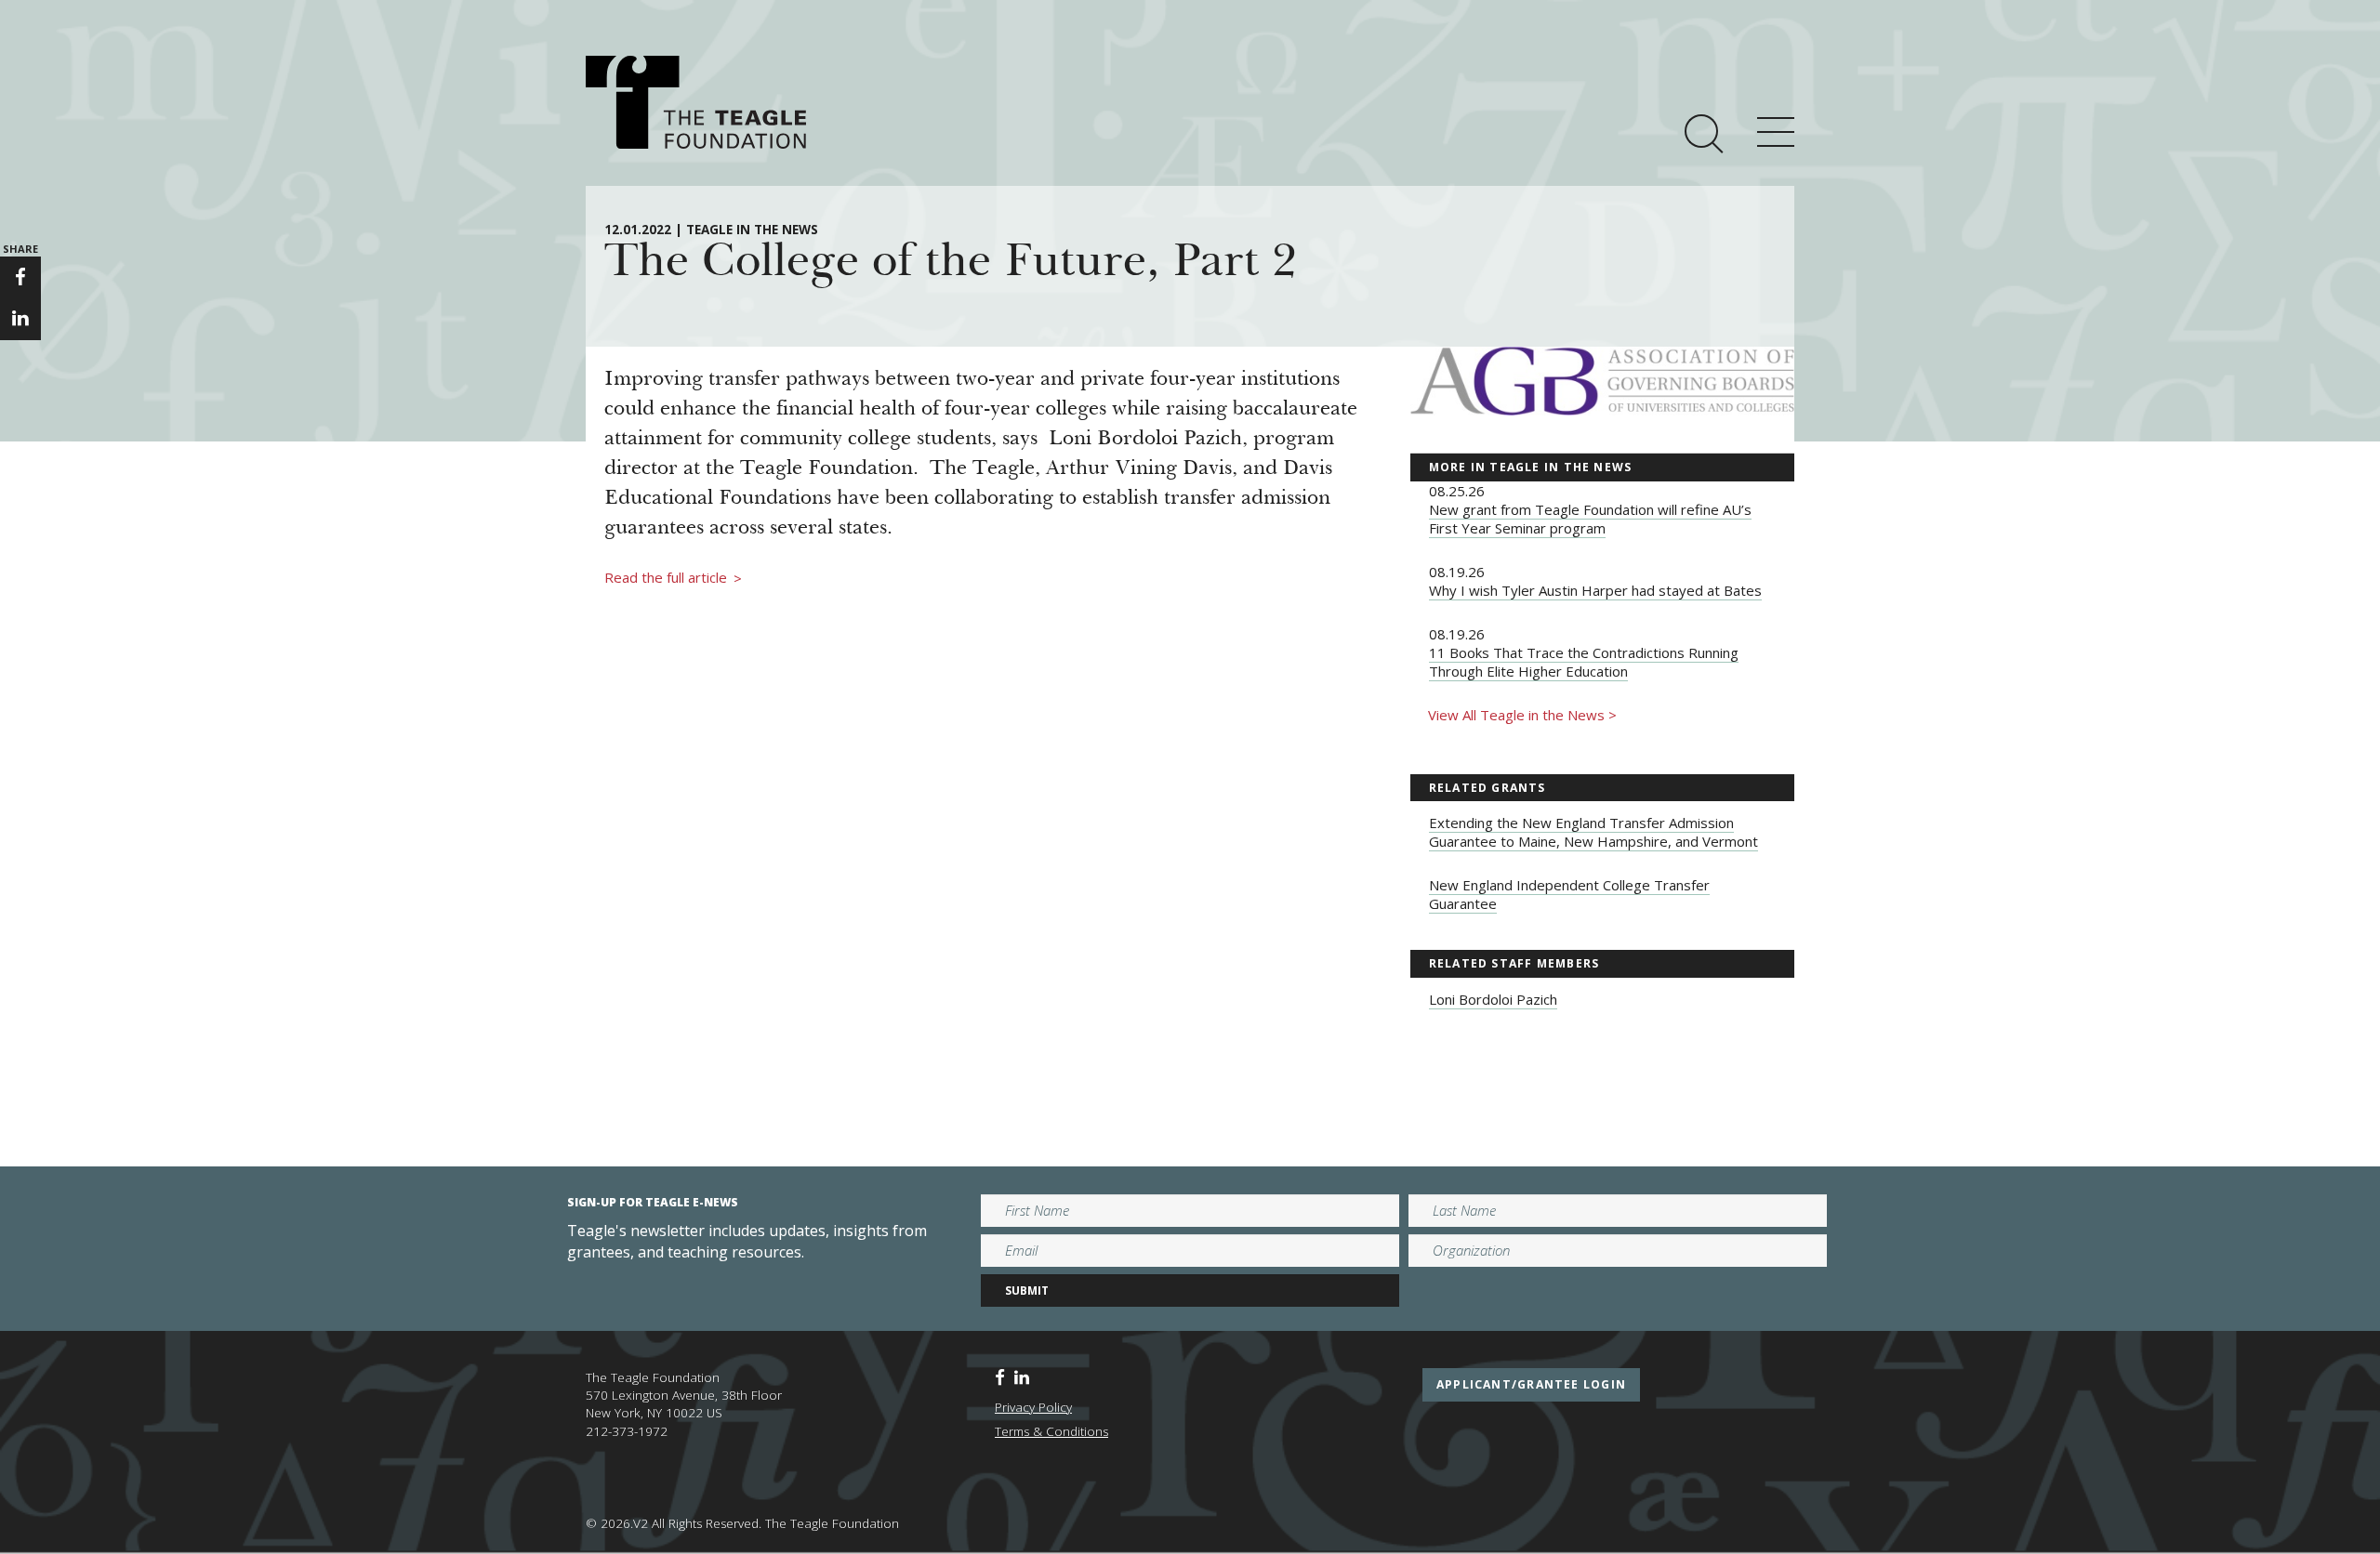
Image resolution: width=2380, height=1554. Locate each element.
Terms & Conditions (1051, 1431)
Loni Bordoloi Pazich (1493, 999)
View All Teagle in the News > (1522, 715)
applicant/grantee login (1531, 1384)
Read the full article (673, 578)
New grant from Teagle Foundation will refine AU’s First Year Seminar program (1590, 519)
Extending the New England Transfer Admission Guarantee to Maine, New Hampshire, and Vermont (1593, 832)
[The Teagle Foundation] (696, 102)
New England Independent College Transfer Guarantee (1569, 894)
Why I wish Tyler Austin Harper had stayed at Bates (1595, 590)
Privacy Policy (1033, 1407)
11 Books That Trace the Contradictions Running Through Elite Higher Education (1584, 662)
